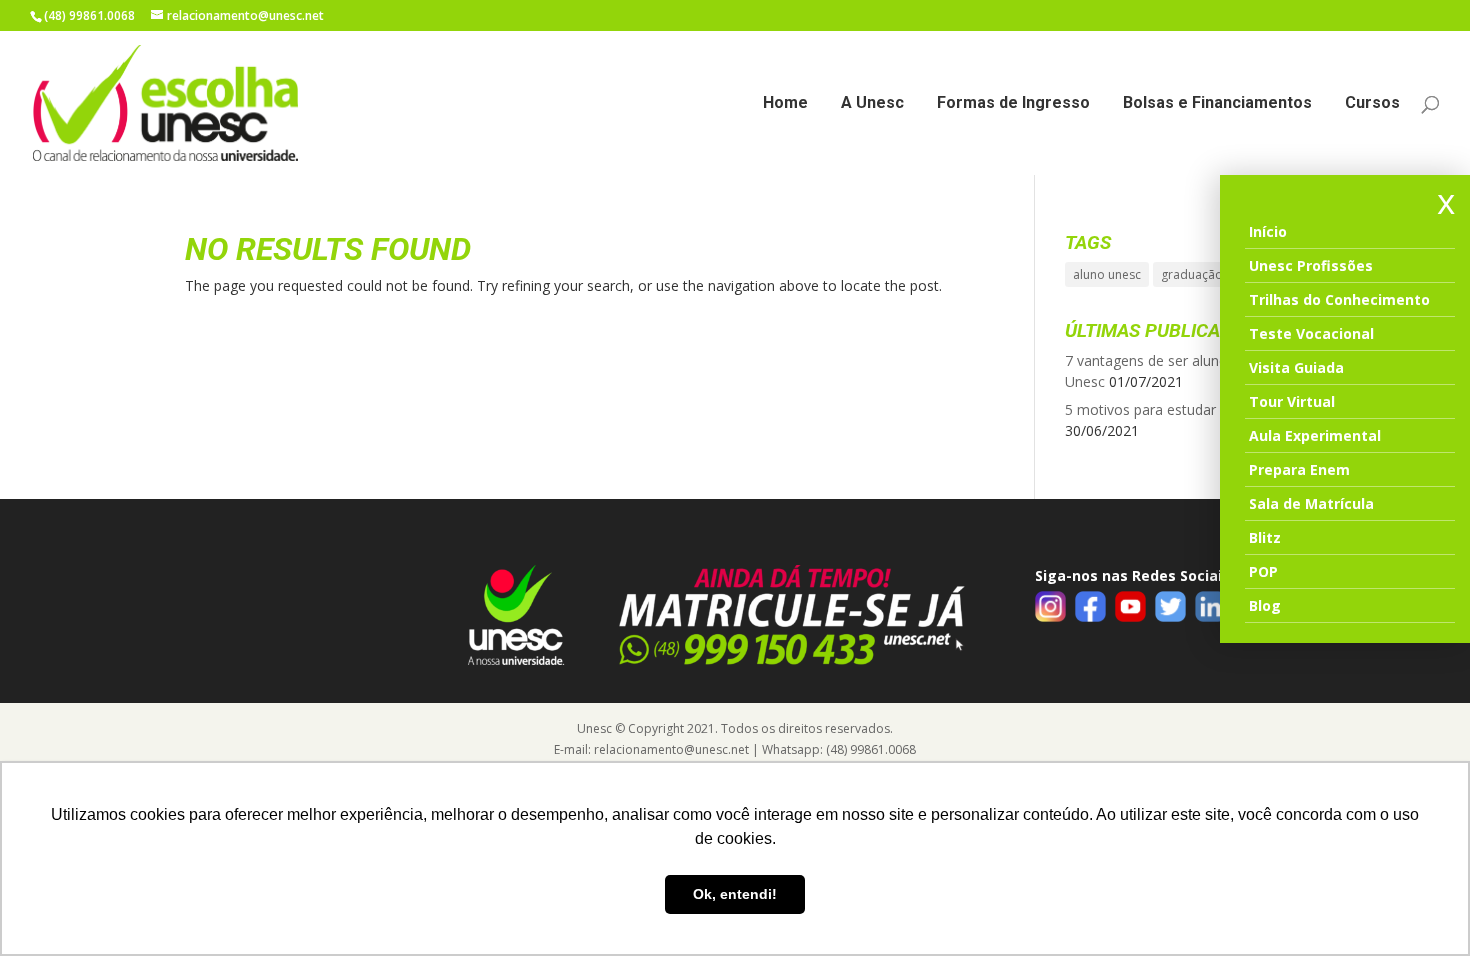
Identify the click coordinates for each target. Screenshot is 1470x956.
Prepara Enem (1299, 469)
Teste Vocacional (1311, 333)
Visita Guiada (1296, 367)
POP (1263, 571)
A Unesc (872, 104)
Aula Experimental (1315, 435)
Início (1268, 231)
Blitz (1265, 537)
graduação (1192, 274)
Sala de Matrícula (1311, 503)
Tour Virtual (1292, 401)
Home (785, 104)
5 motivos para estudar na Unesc (1172, 409)
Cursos (1372, 104)
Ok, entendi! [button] (735, 894)
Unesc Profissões (1311, 265)
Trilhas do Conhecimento (1339, 299)
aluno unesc (1107, 274)
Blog (1265, 605)
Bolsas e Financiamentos (1217, 104)
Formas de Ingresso (1013, 104)
